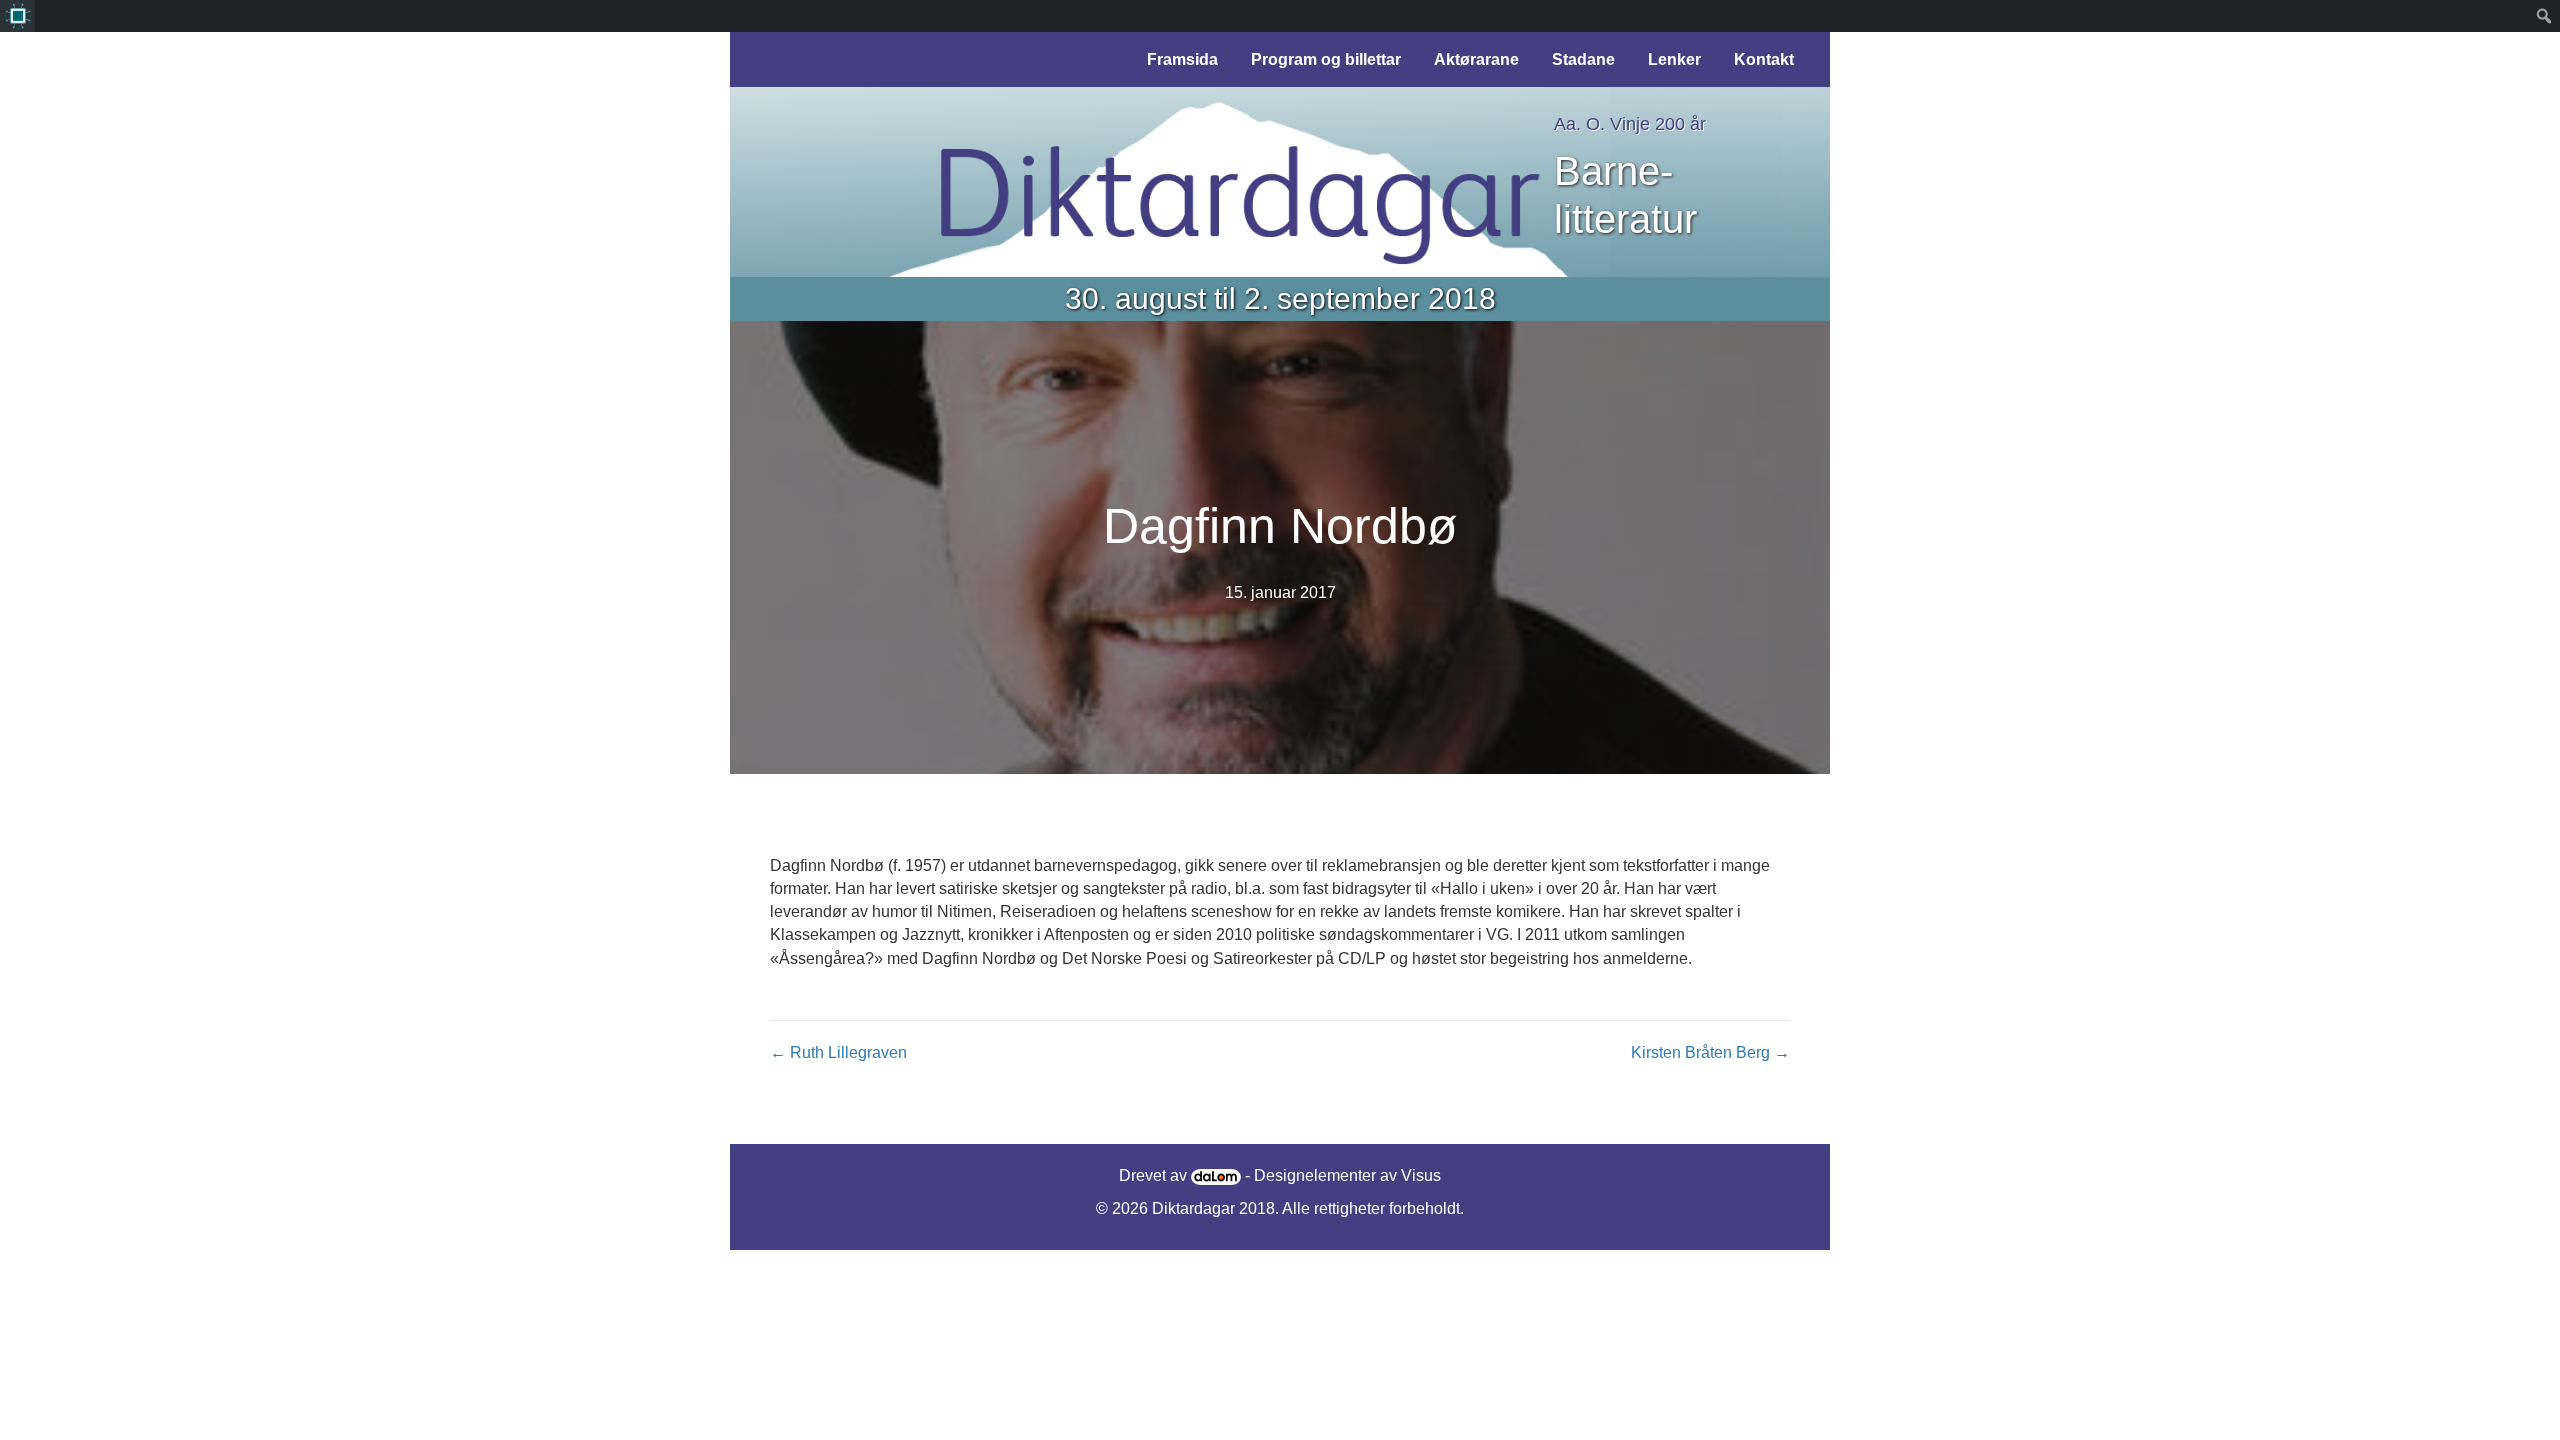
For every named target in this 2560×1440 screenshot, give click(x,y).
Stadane (1583, 59)
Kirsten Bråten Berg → (1710, 1052)
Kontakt (1764, 59)
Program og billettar (1326, 59)
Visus (1421, 1175)
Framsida (1182, 59)
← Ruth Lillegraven (838, 1052)
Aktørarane (1476, 59)
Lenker (1674, 59)
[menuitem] (17, 16)
